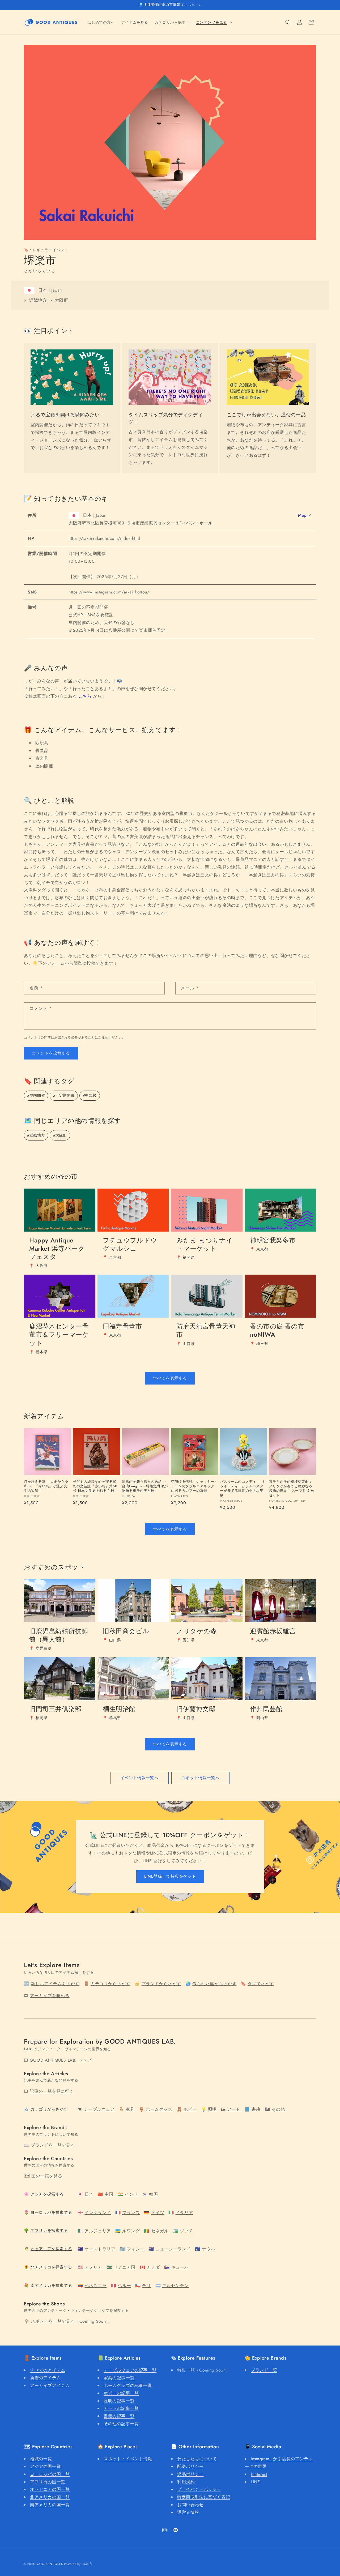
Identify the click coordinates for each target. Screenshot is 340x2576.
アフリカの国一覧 (48, 2482)
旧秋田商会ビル (126, 1631)
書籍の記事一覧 (119, 2416)
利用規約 (186, 2482)
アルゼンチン (176, 2286)
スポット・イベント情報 (128, 2459)
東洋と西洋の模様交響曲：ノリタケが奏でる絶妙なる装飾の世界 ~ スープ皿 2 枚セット (292, 1489)
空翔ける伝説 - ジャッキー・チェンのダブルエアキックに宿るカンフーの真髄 (194, 1486)
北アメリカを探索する (51, 2267)
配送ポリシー (190, 2466)
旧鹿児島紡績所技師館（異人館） (59, 1635)
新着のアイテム (45, 2378)
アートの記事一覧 (121, 2408)
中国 (109, 2194)
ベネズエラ (95, 2286)
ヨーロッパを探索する (51, 2212)
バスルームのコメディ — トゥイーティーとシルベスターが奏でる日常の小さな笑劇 (243, 1489)
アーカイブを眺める (50, 1996)
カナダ (153, 2267)
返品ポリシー (190, 2474)
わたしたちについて (197, 2459)
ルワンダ (131, 2231)
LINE (255, 2482)
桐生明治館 (119, 1709)
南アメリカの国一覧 (50, 2505)
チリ (146, 2286)
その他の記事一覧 (121, 2424)
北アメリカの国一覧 (50, 2497)
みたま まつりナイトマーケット (205, 1244)
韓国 (153, 2194)
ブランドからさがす (161, 1984)
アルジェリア (98, 2231)
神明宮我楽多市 (273, 1240)
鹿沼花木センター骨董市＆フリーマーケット (59, 1335)
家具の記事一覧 (119, 2378)
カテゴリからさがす (110, 1984)
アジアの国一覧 (45, 2466)
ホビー (190, 2109)
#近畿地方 (36, 1135)
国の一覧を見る (47, 2176)
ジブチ (186, 2231)
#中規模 (90, 1095)
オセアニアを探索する (51, 2249)
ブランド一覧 (264, 2370)
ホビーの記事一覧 (121, 2393)
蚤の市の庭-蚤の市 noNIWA (277, 1330)
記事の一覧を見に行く (52, 2091)
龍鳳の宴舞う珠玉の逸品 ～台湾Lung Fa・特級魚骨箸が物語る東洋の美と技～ (145, 1486)
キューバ (180, 2267)
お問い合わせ (190, 2505)
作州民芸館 (266, 1709)
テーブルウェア (99, 2109)
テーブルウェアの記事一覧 (130, 2370)
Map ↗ (305, 515)
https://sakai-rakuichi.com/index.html (104, 538)
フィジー (135, 2249)
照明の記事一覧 (119, 2401)
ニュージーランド (173, 2249)
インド (131, 2194)
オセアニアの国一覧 (50, 2489)
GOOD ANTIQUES (50, 2564)
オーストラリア (100, 2249)
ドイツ (158, 2213)
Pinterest (259, 2474)
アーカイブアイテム (50, 2385)
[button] (172, 22)
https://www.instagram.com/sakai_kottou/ (109, 592)
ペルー (124, 2286)
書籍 (256, 2109)
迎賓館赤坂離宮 (273, 1631)
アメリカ (93, 2267)
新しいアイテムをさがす (55, 1984)
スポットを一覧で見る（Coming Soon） (71, 2321)
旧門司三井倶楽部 (55, 1709)
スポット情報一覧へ (201, 1778)
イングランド (98, 2213)
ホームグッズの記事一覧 (128, 2385)
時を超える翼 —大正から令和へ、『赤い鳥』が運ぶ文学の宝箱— (46, 1486)
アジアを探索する (47, 2194)
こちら (85, 696)
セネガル (160, 2231)
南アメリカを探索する (51, 2285)
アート (234, 2109)
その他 (278, 2109)
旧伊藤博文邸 (196, 1709)
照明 (212, 2109)
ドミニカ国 (124, 2267)
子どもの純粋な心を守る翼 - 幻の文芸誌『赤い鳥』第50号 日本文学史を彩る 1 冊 (96, 1486)
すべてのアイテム (48, 2370)
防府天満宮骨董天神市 (206, 1330)
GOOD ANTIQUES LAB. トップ (61, 2060)
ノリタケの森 (197, 1631)
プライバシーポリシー (199, 2489)
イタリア (184, 2213)
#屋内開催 (36, 1095)
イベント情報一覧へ (139, 1778)
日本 (89, 2194)
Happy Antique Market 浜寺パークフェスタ (57, 1249)
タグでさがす (261, 1984)
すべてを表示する (170, 1378)
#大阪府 (60, 1135)
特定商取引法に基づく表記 (204, 2497)
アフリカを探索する (49, 2231)
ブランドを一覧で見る (53, 2145)
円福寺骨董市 (122, 1326)
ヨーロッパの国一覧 (50, 2474)
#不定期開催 (64, 1095)
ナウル (209, 2249)
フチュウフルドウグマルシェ (130, 1244)
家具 (130, 2109)
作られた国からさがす (214, 1984)
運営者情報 (188, 2512)
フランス (131, 2213)
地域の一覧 (41, 2459)
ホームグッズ (159, 2109)
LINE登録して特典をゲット (170, 1876)
